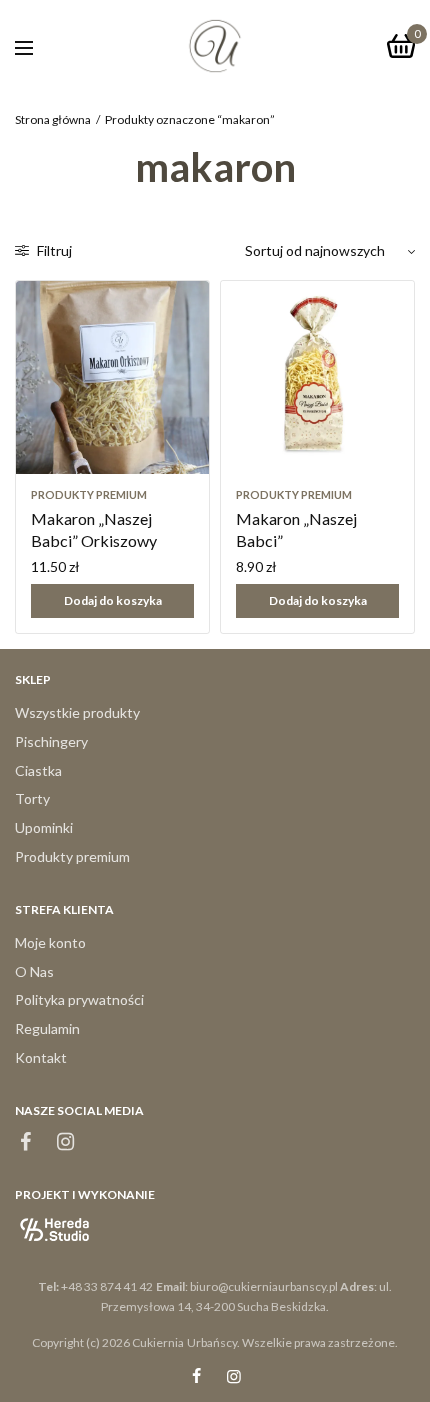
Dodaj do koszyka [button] (113, 600)
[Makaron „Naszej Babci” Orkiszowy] (112, 377)
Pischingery (51, 741)
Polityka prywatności (79, 999)
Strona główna (53, 119)
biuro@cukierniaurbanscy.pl (264, 1286)
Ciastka (38, 770)
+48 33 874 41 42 (107, 1286)
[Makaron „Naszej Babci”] (317, 377)
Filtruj (53, 250)
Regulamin (47, 1028)
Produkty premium (89, 494)
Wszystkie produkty (77, 712)
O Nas (34, 971)
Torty (32, 798)
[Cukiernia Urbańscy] (215, 46)
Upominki (44, 827)
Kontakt (41, 1057)
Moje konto (50, 942)
